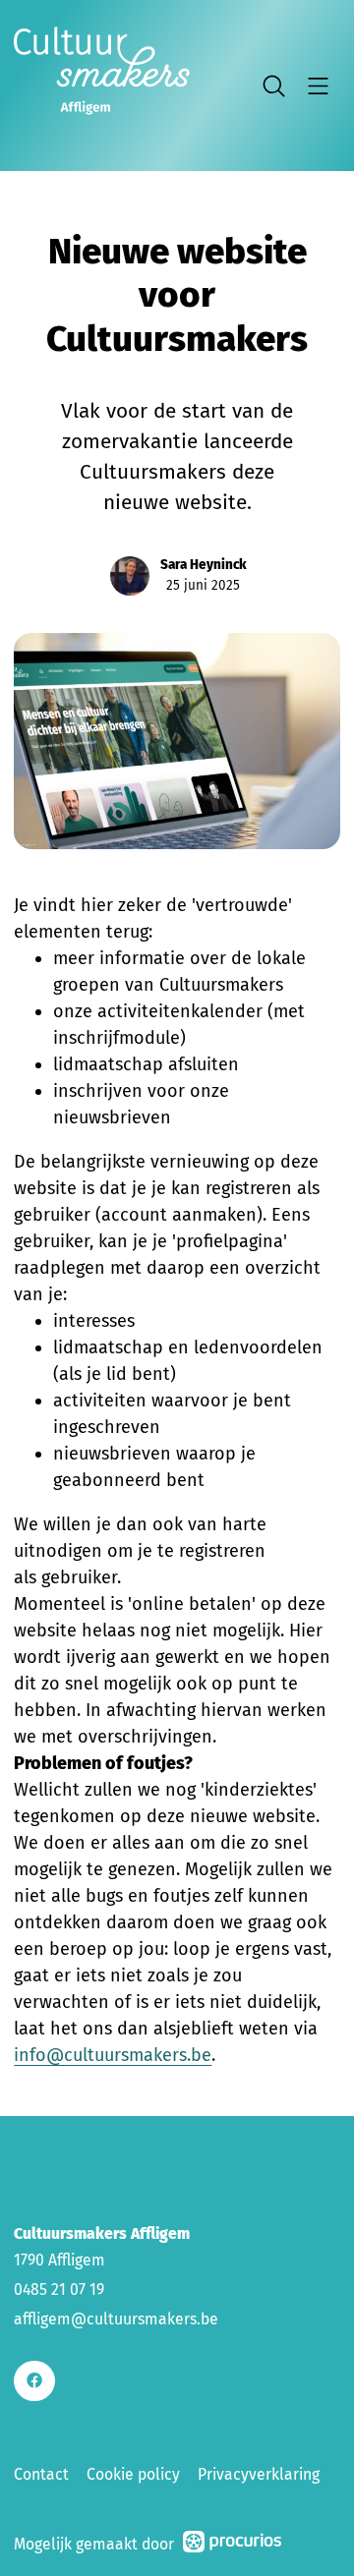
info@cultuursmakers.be (113, 2055)
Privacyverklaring (259, 2474)
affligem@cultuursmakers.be (116, 2319)
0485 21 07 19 (59, 2290)
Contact (41, 2474)
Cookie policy (133, 2474)
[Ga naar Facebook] (34, 2381)
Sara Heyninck (204, 565)
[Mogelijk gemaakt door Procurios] (232, 2545)
